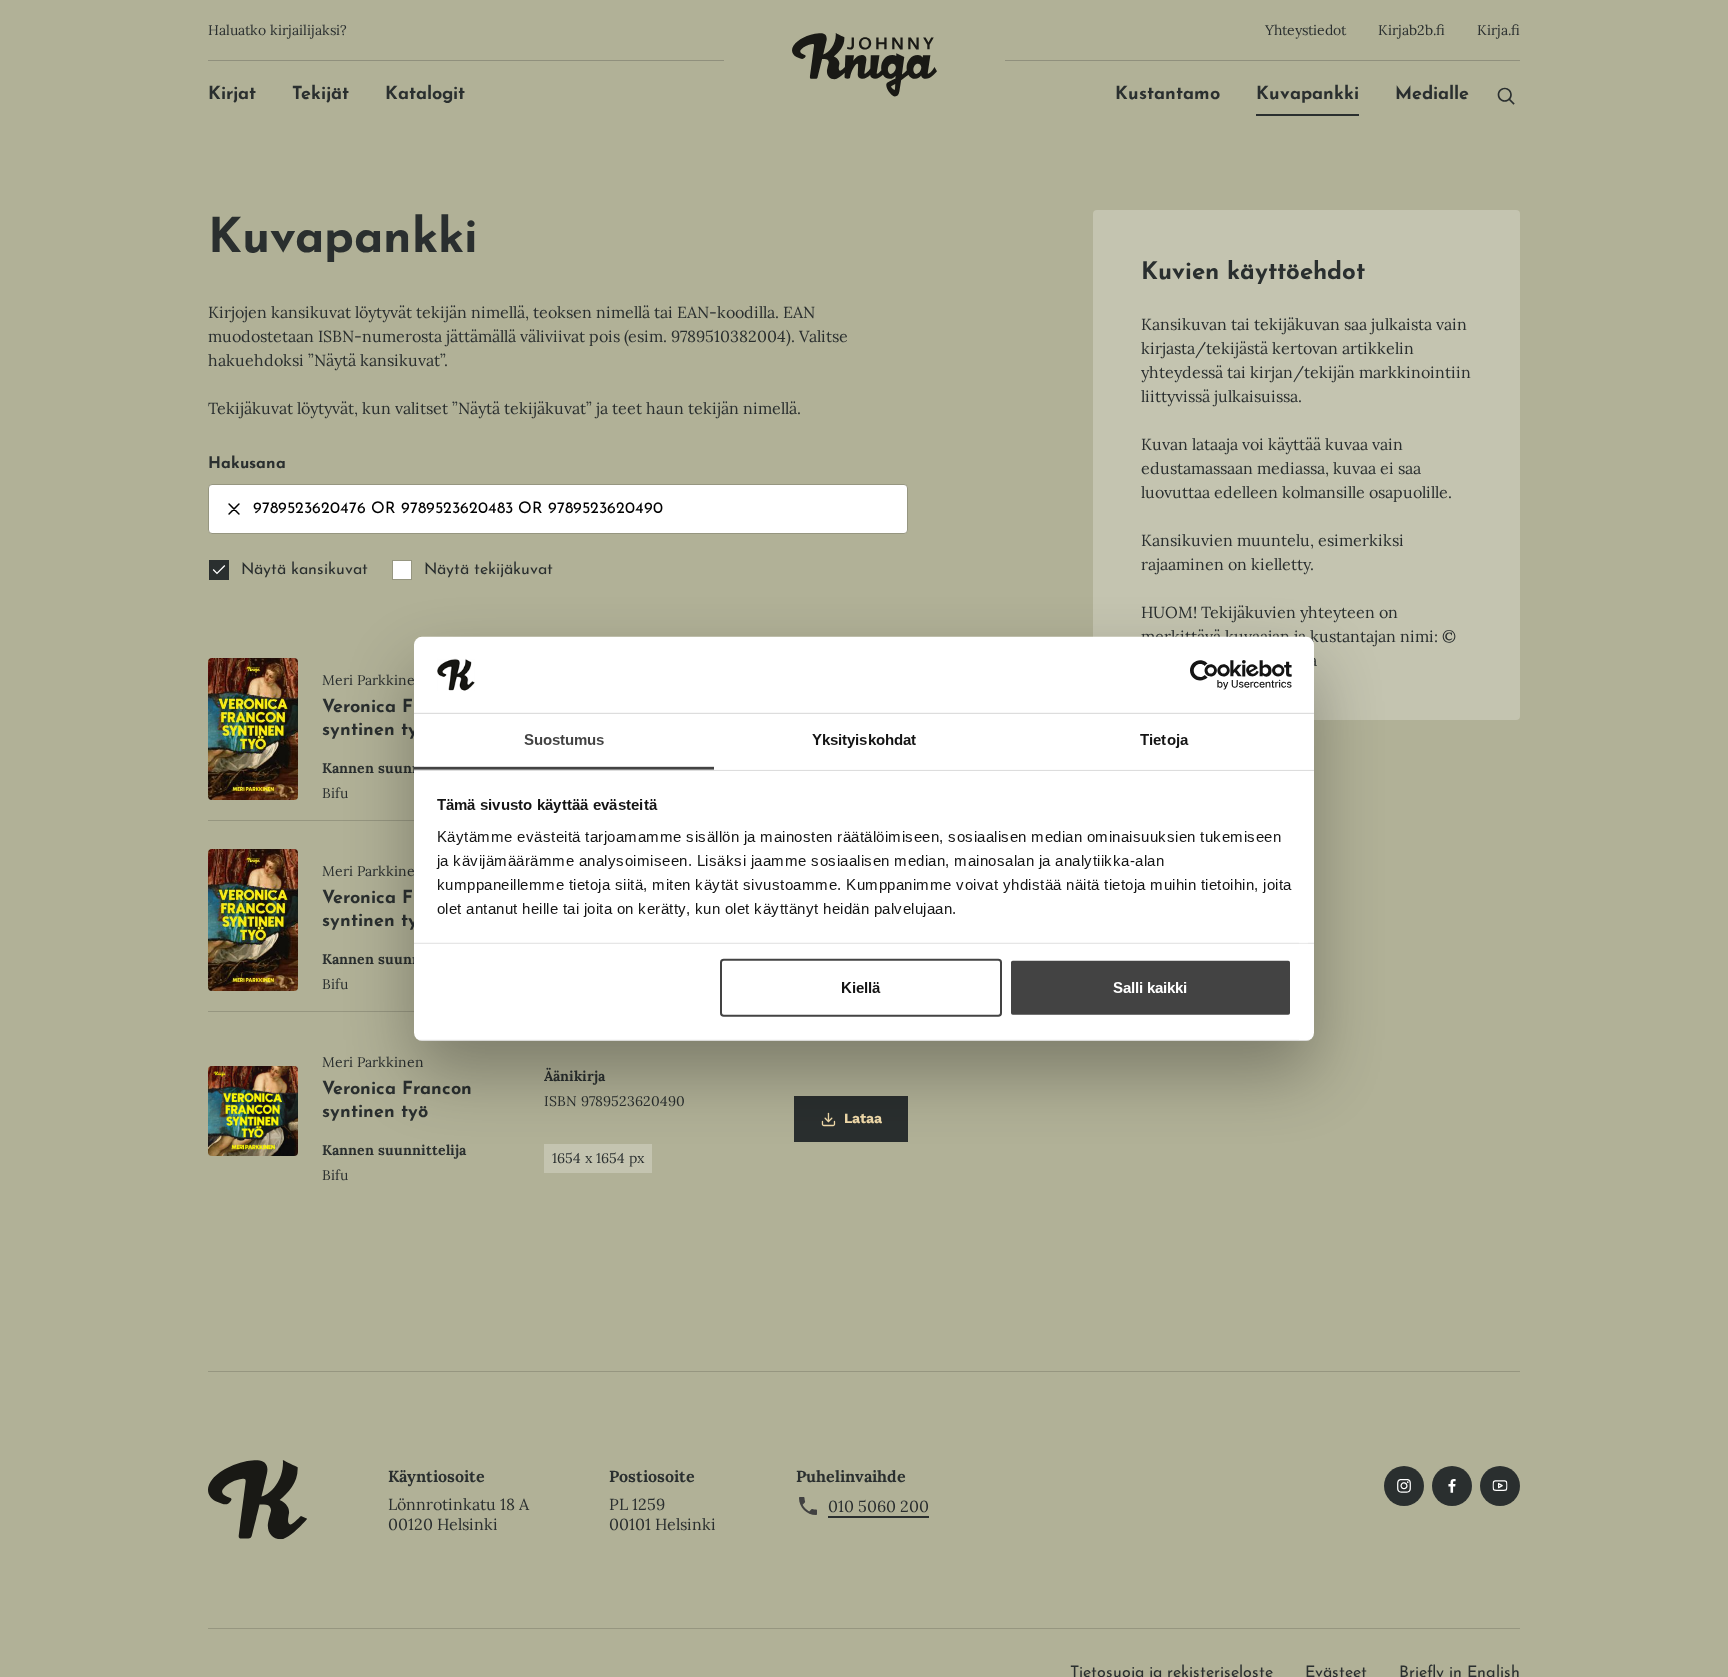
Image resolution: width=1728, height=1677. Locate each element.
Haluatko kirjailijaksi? (277, 30)
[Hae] (1506, 95)
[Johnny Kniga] (864, 65)
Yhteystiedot (1305, 30)
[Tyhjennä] (234, 509)
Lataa (850, 1126)
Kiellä (860, 987)
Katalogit (425, 95)
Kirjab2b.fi (1411, 30)
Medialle (1432, 95)
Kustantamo (1167, 95)
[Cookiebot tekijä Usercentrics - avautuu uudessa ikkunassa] (1204, 675)
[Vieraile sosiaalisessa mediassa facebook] (1452, 1486)
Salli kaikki (1150, 987)
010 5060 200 (878, 1506)
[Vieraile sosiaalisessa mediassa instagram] (1404, 1486)
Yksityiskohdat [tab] (864, 739)
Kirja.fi (1498, 30)
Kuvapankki (1307, 95)
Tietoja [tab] (1164, 739)
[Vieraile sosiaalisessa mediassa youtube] (1500, 1486)
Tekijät (320, 95)
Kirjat (232, 95)
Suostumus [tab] (564, 739)
